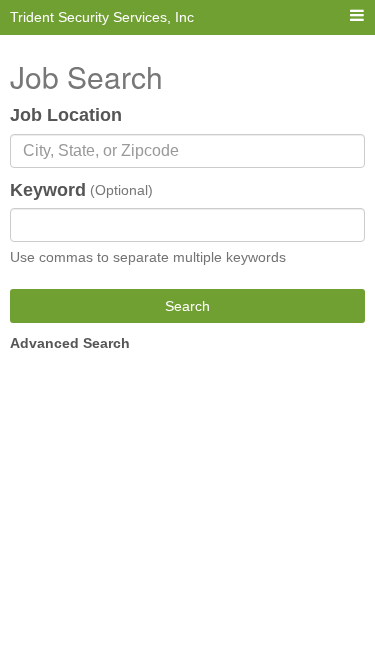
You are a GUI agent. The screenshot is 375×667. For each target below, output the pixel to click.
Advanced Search (70, 343)
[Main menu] (357, 16)
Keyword (48, 190)
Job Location (66, 115)
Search (187, 306)
